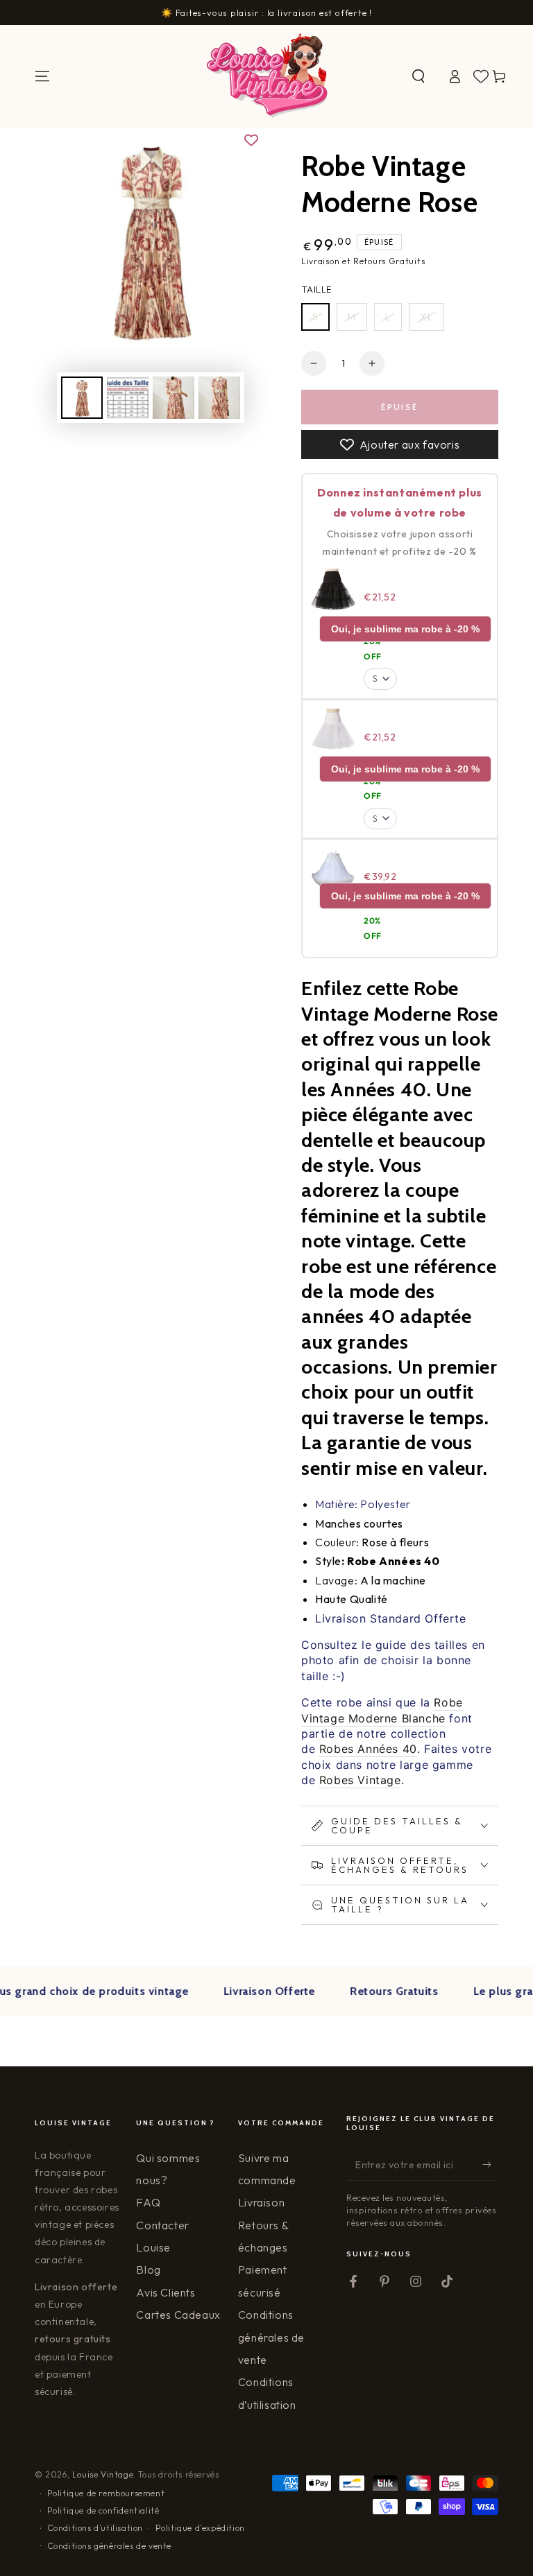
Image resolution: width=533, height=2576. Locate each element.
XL (426, 317)
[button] (418, 76)
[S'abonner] (490, 2165)
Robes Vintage (360, 1780)
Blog (148, 2270)
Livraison (261, 2202)
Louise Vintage (103, 2474)
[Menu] (42, 76)
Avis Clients (166, 2292)
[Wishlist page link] (481, 76)
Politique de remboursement (106, 2493)
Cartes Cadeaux (178, 2315)
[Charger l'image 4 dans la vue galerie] (219, 398)
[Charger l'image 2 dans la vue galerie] (128, 398)
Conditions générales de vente (271, 2337)
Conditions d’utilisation (95, 2528)
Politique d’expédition (200, 2528)
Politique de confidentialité (103, 2510)
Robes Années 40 (368, 1749)
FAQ (148, 2202)
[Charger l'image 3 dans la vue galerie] (174, 398)
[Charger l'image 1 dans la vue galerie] (82, 398)
